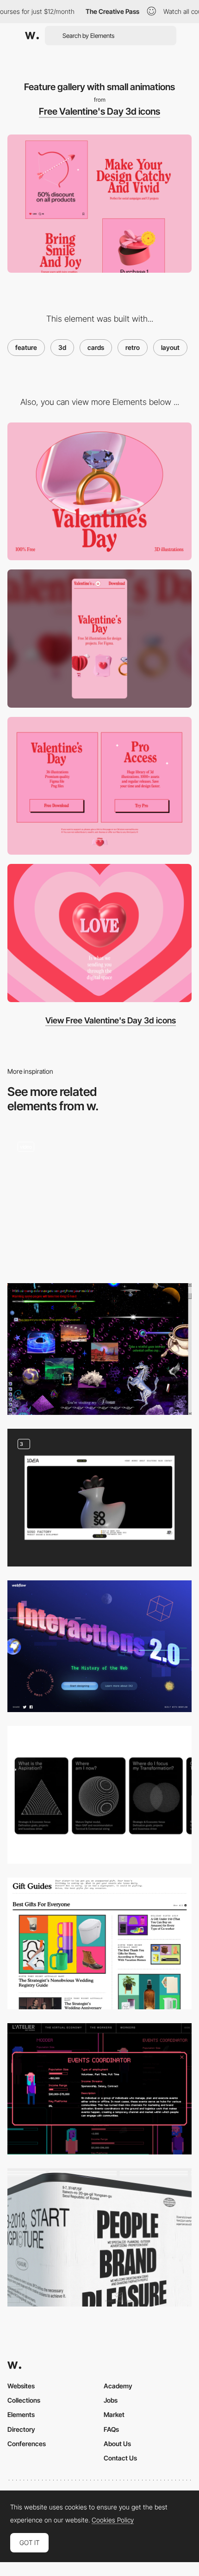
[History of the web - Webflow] (99, 1646)
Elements (21, 2414)
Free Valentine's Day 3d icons (99, 111)
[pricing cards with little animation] (99, 786)
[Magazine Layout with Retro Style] (99, 1943)
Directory (21, 2429)
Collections (24, 2400)
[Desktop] (99, 492)
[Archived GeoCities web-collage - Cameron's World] (99, 1349)
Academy (118, 2386)
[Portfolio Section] (99, 1498)
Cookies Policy (113, 2520)
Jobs (111, 2400)
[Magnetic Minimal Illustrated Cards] (99, 1795)
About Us (117, 2444)
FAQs (111, 2429)
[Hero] (99, 2237)
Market (114, 2414)
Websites (21, 2386)
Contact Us (120, 2458)
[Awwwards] (32, 36)
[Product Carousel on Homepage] (99, 1201)
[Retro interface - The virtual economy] (99, 2089)
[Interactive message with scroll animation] (99, 933)
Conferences (27, 2444)
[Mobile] (99, 639)
